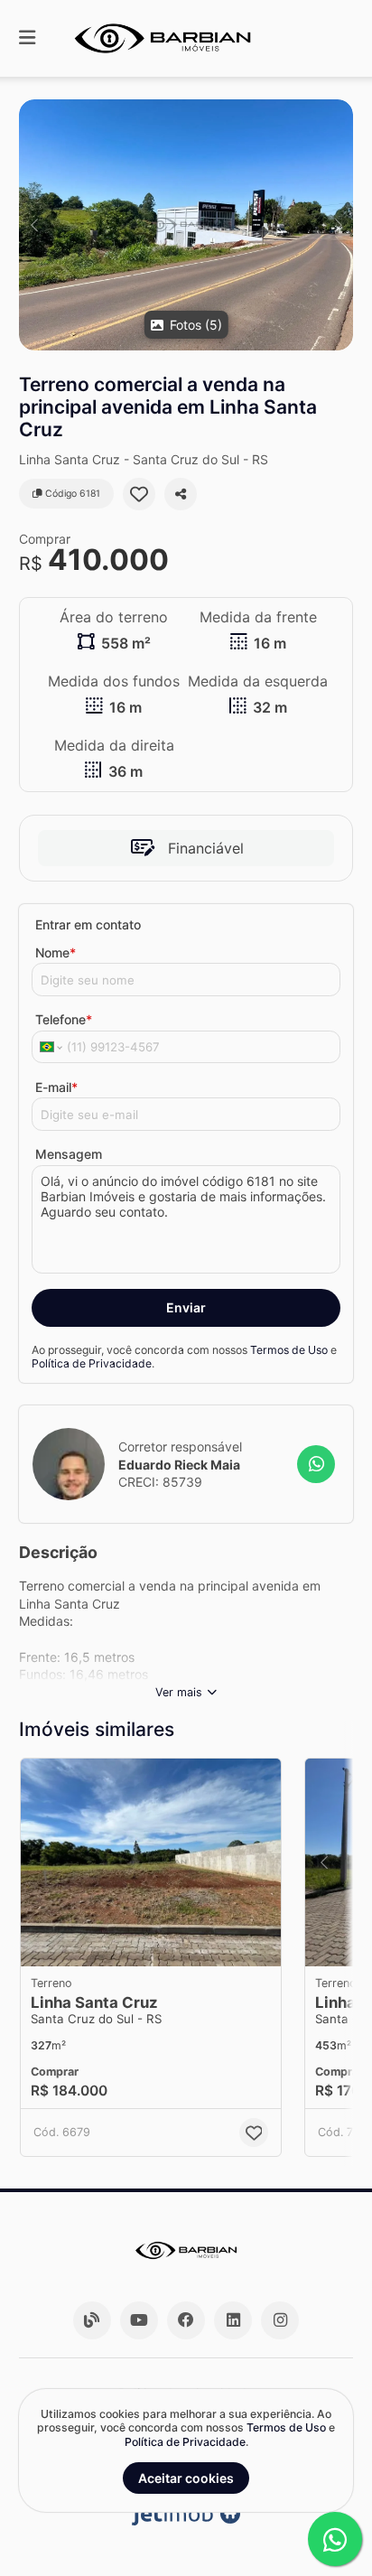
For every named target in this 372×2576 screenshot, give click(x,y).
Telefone (64, 1019)
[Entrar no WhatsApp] (316, 1464)
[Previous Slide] (34, 225)
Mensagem (69, 1154)
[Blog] (92, 2320)
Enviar (186, 1307)
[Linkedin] (233, 2320)
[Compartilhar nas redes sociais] (181, 494)
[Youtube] (139, 2320)
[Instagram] (280, 2320)
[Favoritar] (139, 494)
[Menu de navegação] (27, 38)
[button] (186, 225)
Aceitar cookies (186, 2478)
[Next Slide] (338, 225)
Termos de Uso (289, 1350)
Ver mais (179, 1692)
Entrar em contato (88, 924)
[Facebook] (186, 2320)
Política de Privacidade (92, 1363)
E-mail (56, 1087)
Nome (56, 952)
